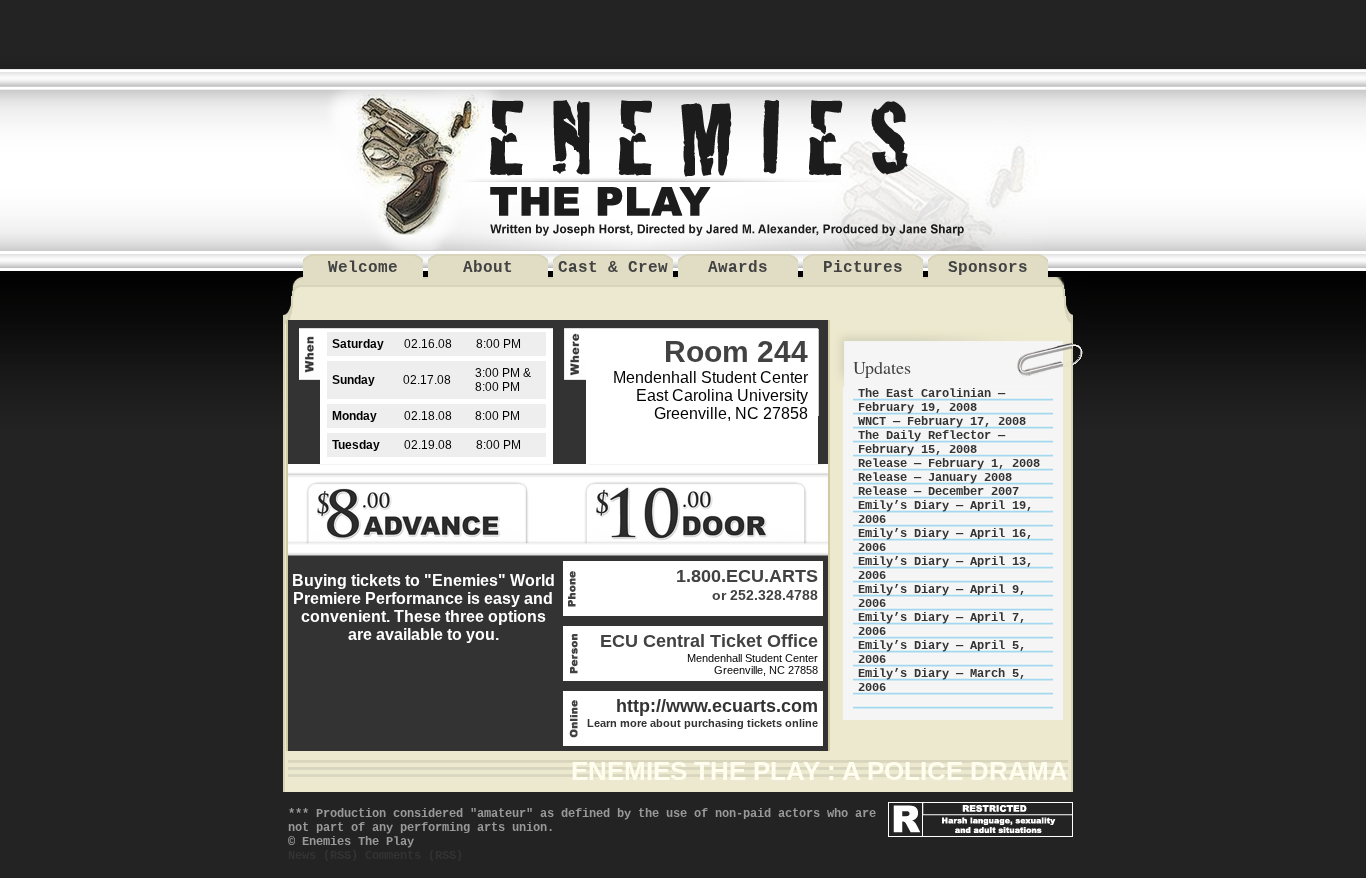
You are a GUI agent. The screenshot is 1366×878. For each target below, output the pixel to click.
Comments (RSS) (414, 856)
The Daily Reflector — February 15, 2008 (931, 443)
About (488, 268)
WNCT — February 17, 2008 (942, 422)
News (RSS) (323, 856)
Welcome (363, 268)
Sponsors (988, 268)
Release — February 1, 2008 (949, 464)
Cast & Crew (613, 268)
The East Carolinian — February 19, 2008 (931, 401)
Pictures (863, 268)
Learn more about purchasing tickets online (702, 723)
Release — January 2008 (935, 478)
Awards (738, 268)
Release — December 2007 (938, 492)
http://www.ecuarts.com (717, 706)
